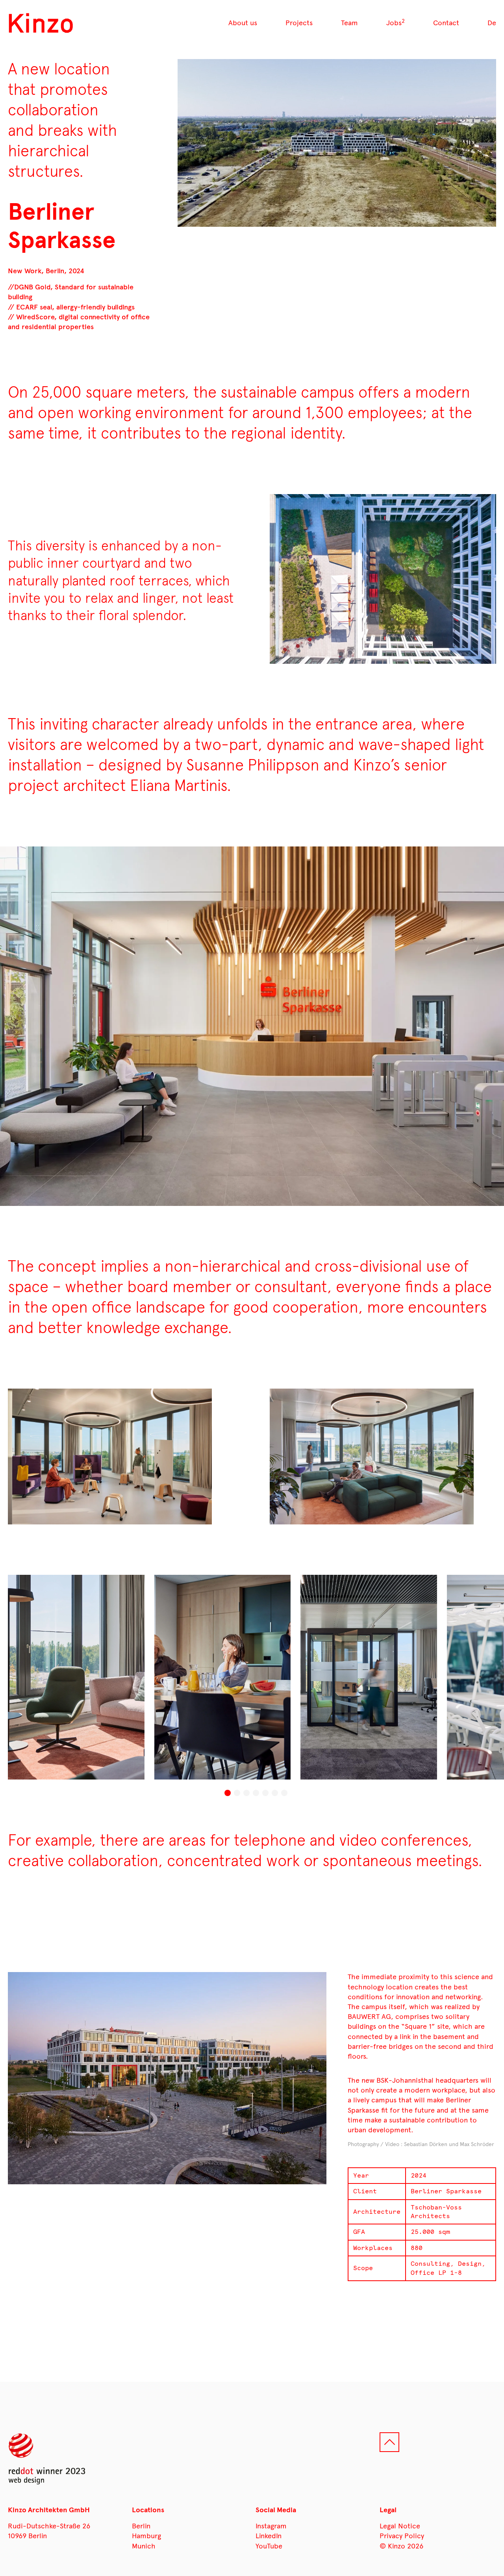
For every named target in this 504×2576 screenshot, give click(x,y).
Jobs (396, 23)
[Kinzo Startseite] (41, 23)
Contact (446, 23)
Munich (144, 2546)
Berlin (141, 2526)
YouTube (269, 2546)
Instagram (271, 2526)
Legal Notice (400, 2526)
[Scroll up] (389, 2442)
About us (243, 23)
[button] (228, 1793)
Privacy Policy (402, 2536)
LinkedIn (269, 2536)
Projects (299, 23)
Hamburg (146, 2536)
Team (349, 23)
